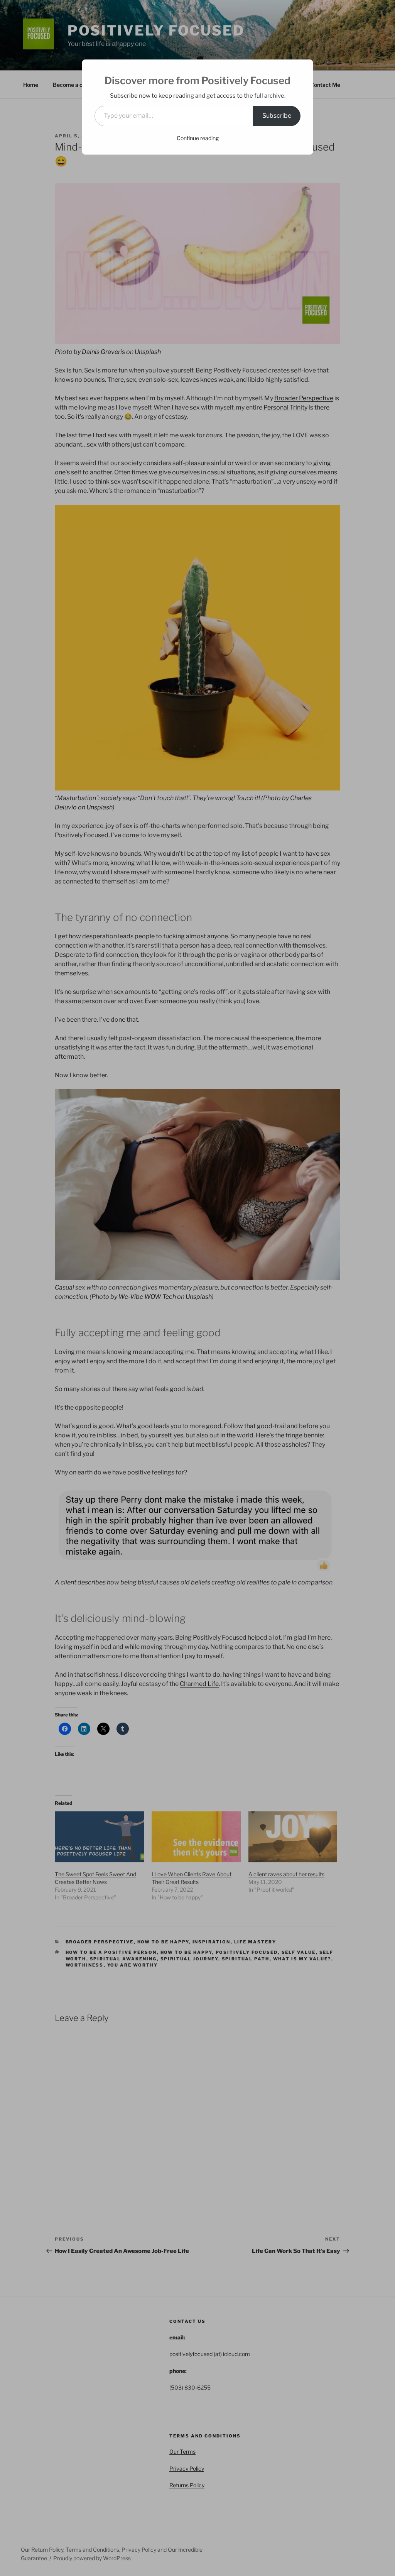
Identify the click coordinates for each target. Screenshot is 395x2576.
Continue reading (198, 138)
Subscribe (277, 116)
